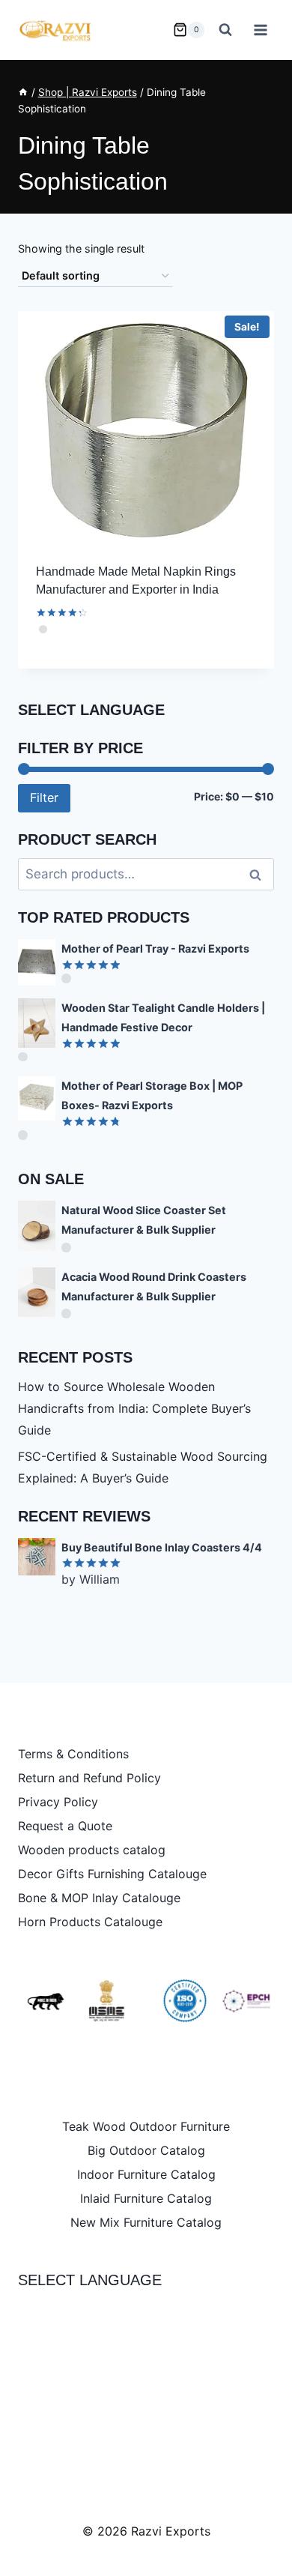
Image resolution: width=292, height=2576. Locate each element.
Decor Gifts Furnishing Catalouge (112, 1874)
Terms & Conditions (73, 1754)
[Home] (23, 92)
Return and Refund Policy (89, 1778)
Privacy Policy (58, 1802)
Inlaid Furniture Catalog (146, 2198)
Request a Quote (65, 1826)
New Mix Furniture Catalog (146, 2222)
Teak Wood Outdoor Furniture (146, 2126)
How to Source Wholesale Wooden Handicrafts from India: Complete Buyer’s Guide (134, 1408)
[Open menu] (260, 30)
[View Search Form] (225, 30)
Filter (44, 797)
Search (260, 874)
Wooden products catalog (92, 1850)
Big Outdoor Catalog (146, 2150)
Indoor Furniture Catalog (146, 2174)
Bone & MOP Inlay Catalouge (99, 1898)
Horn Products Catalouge (90, 1922)
